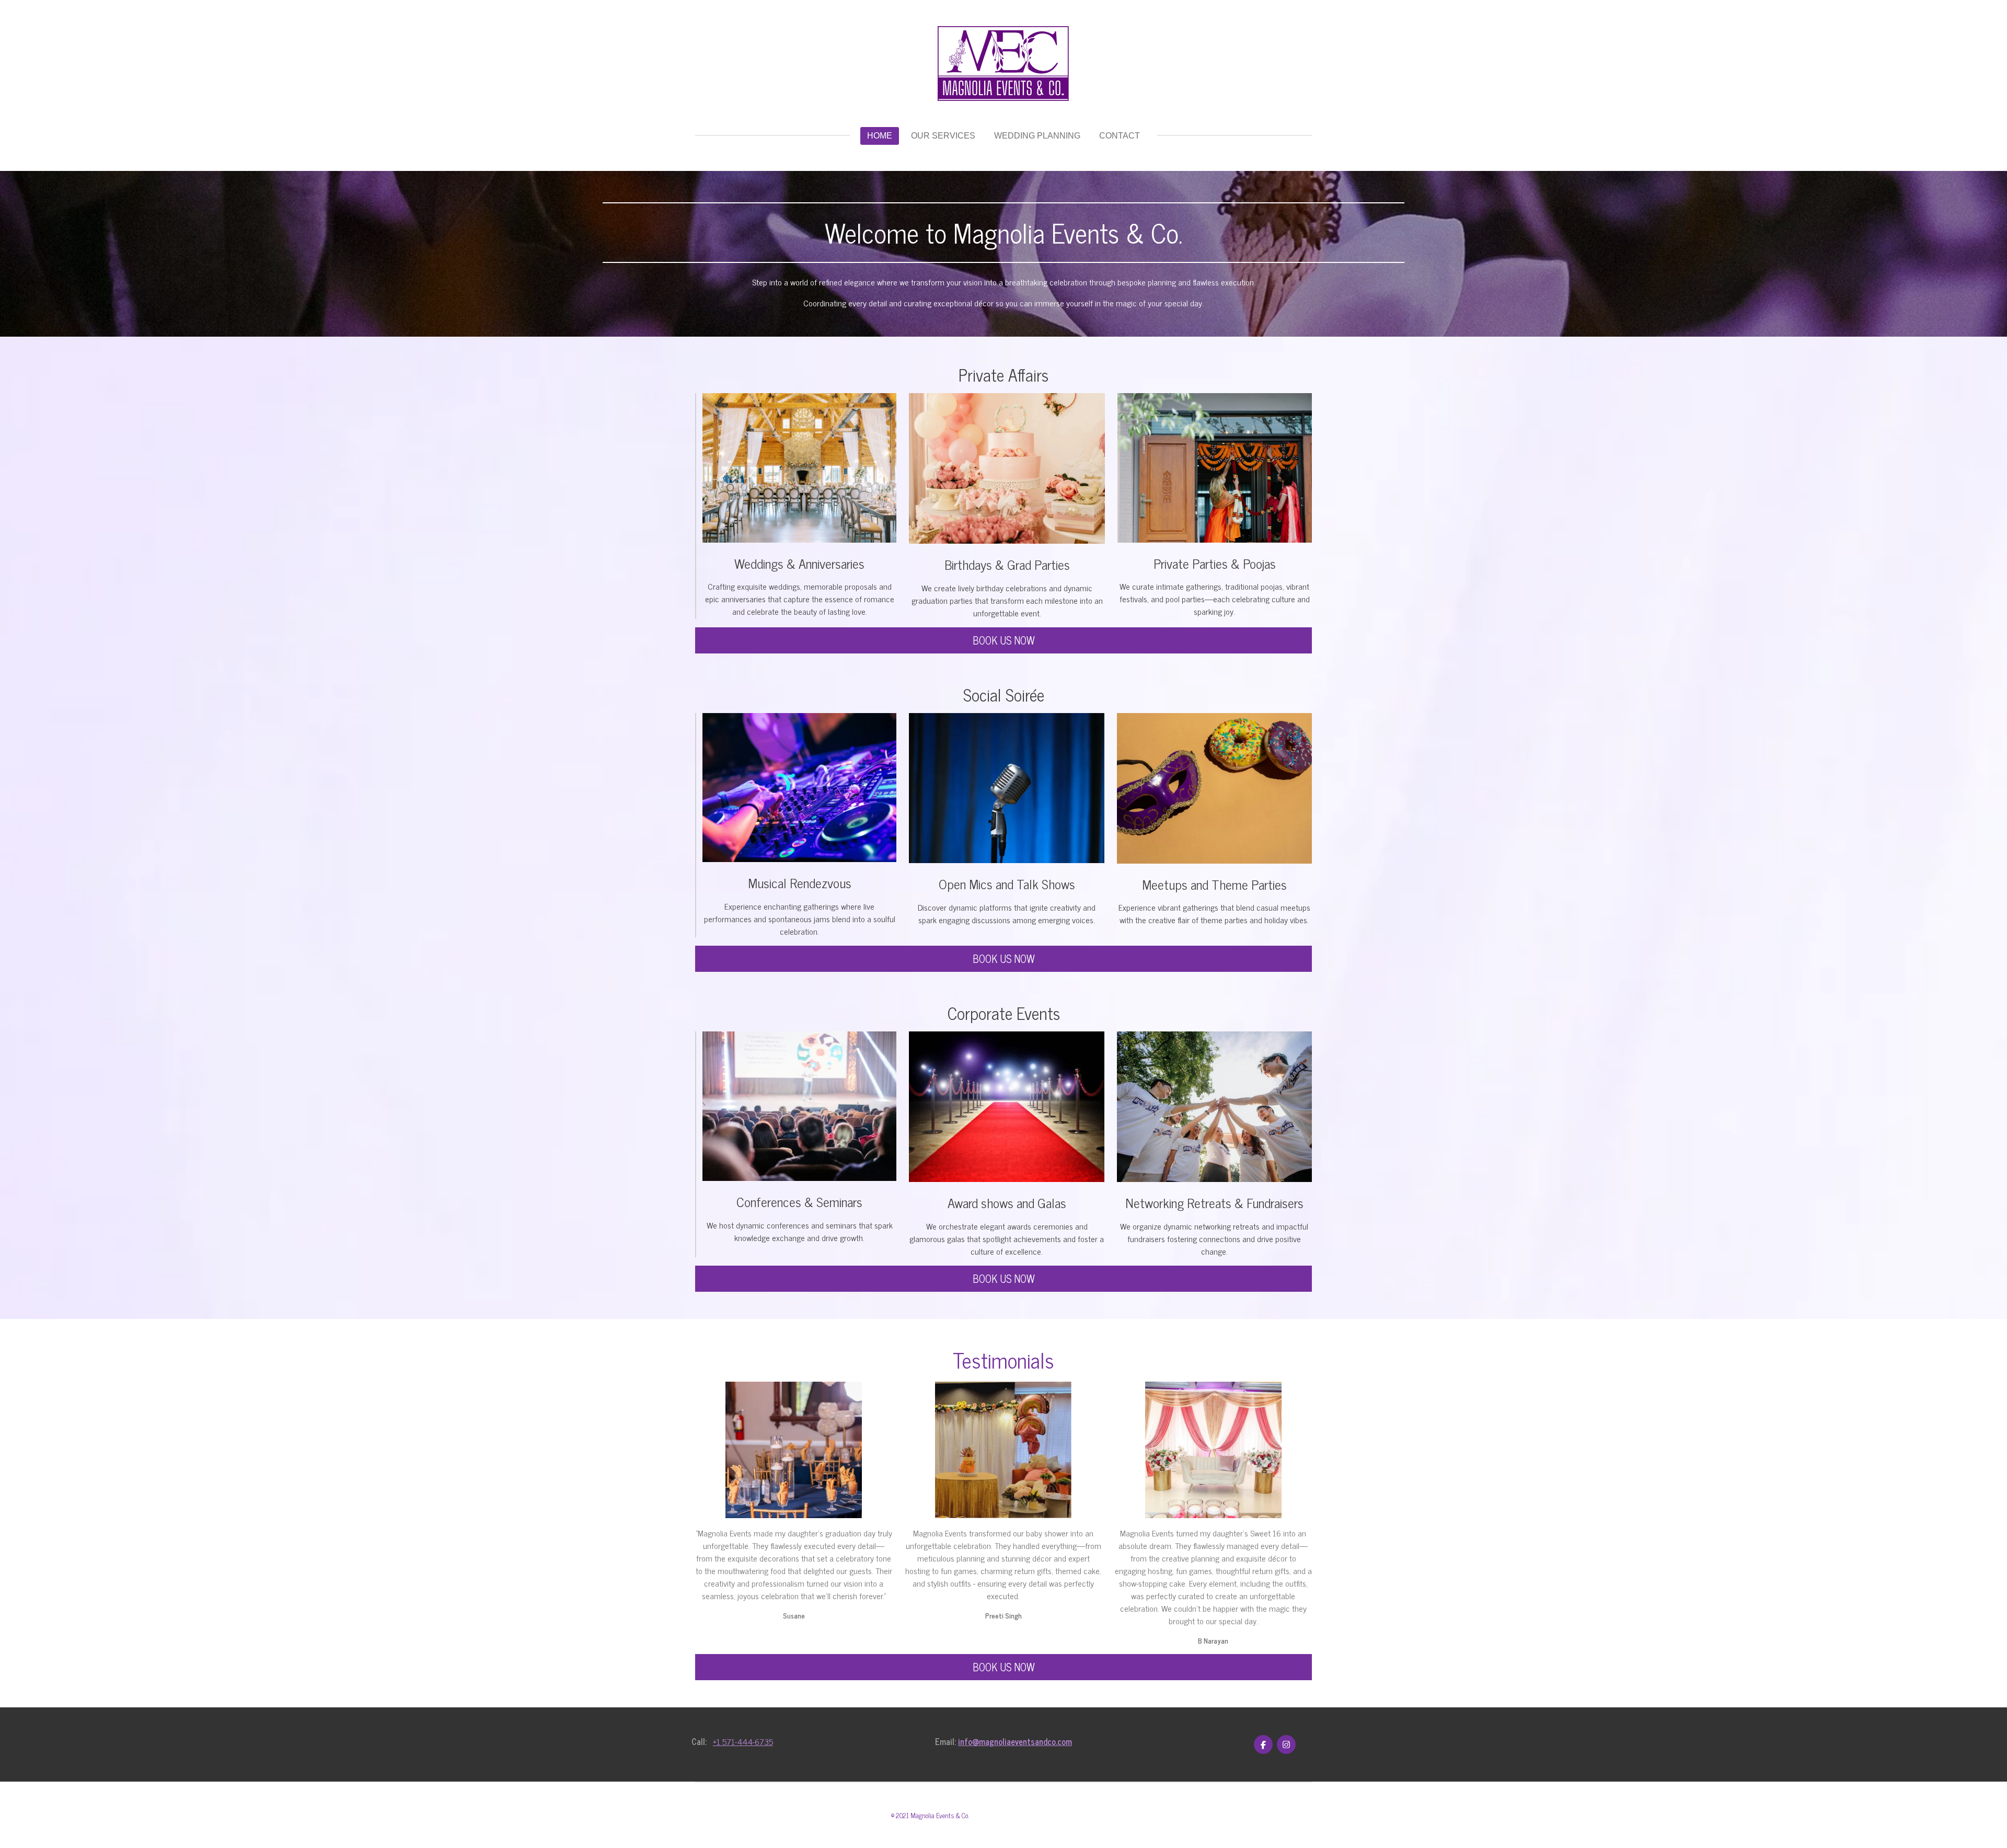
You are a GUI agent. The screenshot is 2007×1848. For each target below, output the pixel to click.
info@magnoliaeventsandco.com (1015, 1741)
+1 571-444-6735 (743, 1741)
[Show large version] (1007, 468)
